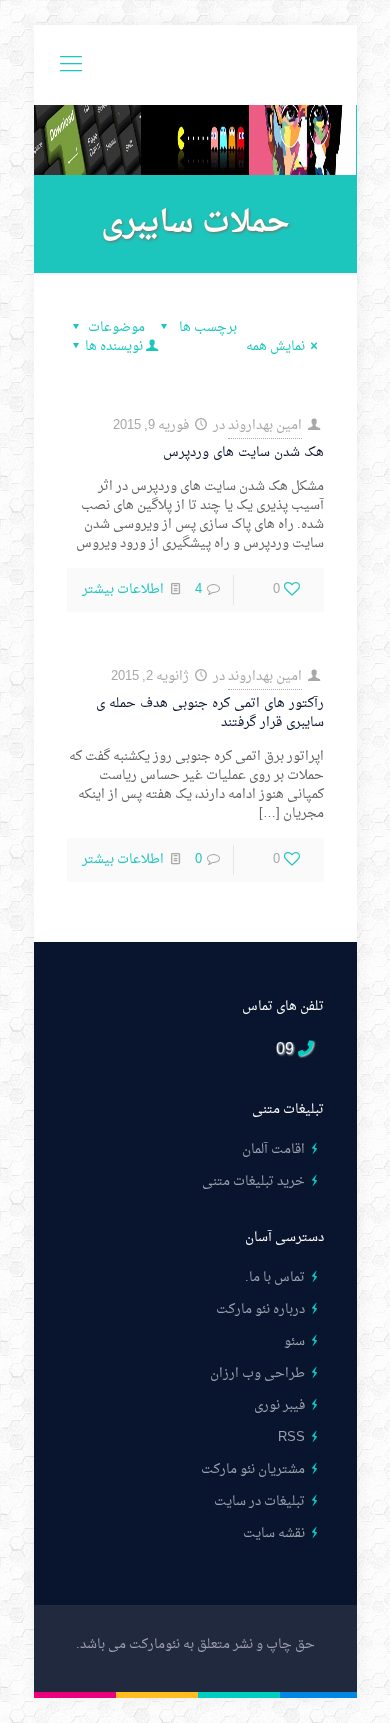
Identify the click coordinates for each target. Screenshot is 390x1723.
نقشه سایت (274, 1533)
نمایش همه (275, 346)
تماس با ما (277, 1277)
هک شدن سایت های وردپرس (243, 452)
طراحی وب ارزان (257, 1373)
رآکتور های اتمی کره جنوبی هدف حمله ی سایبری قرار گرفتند (210, 713)
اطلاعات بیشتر (123, 589)
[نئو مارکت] (195, 65)
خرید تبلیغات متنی (253, 1181)
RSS (291, 1437)
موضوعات (116, 327)
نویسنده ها (114, 346)
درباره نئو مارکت (260, 1309)
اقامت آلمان (273, 1149)
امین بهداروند (265, 425)
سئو (294, 1341)
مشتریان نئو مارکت (253, 1469)
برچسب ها (206, 327)
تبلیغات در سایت (259, 1501)
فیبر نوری (279, 1405)
